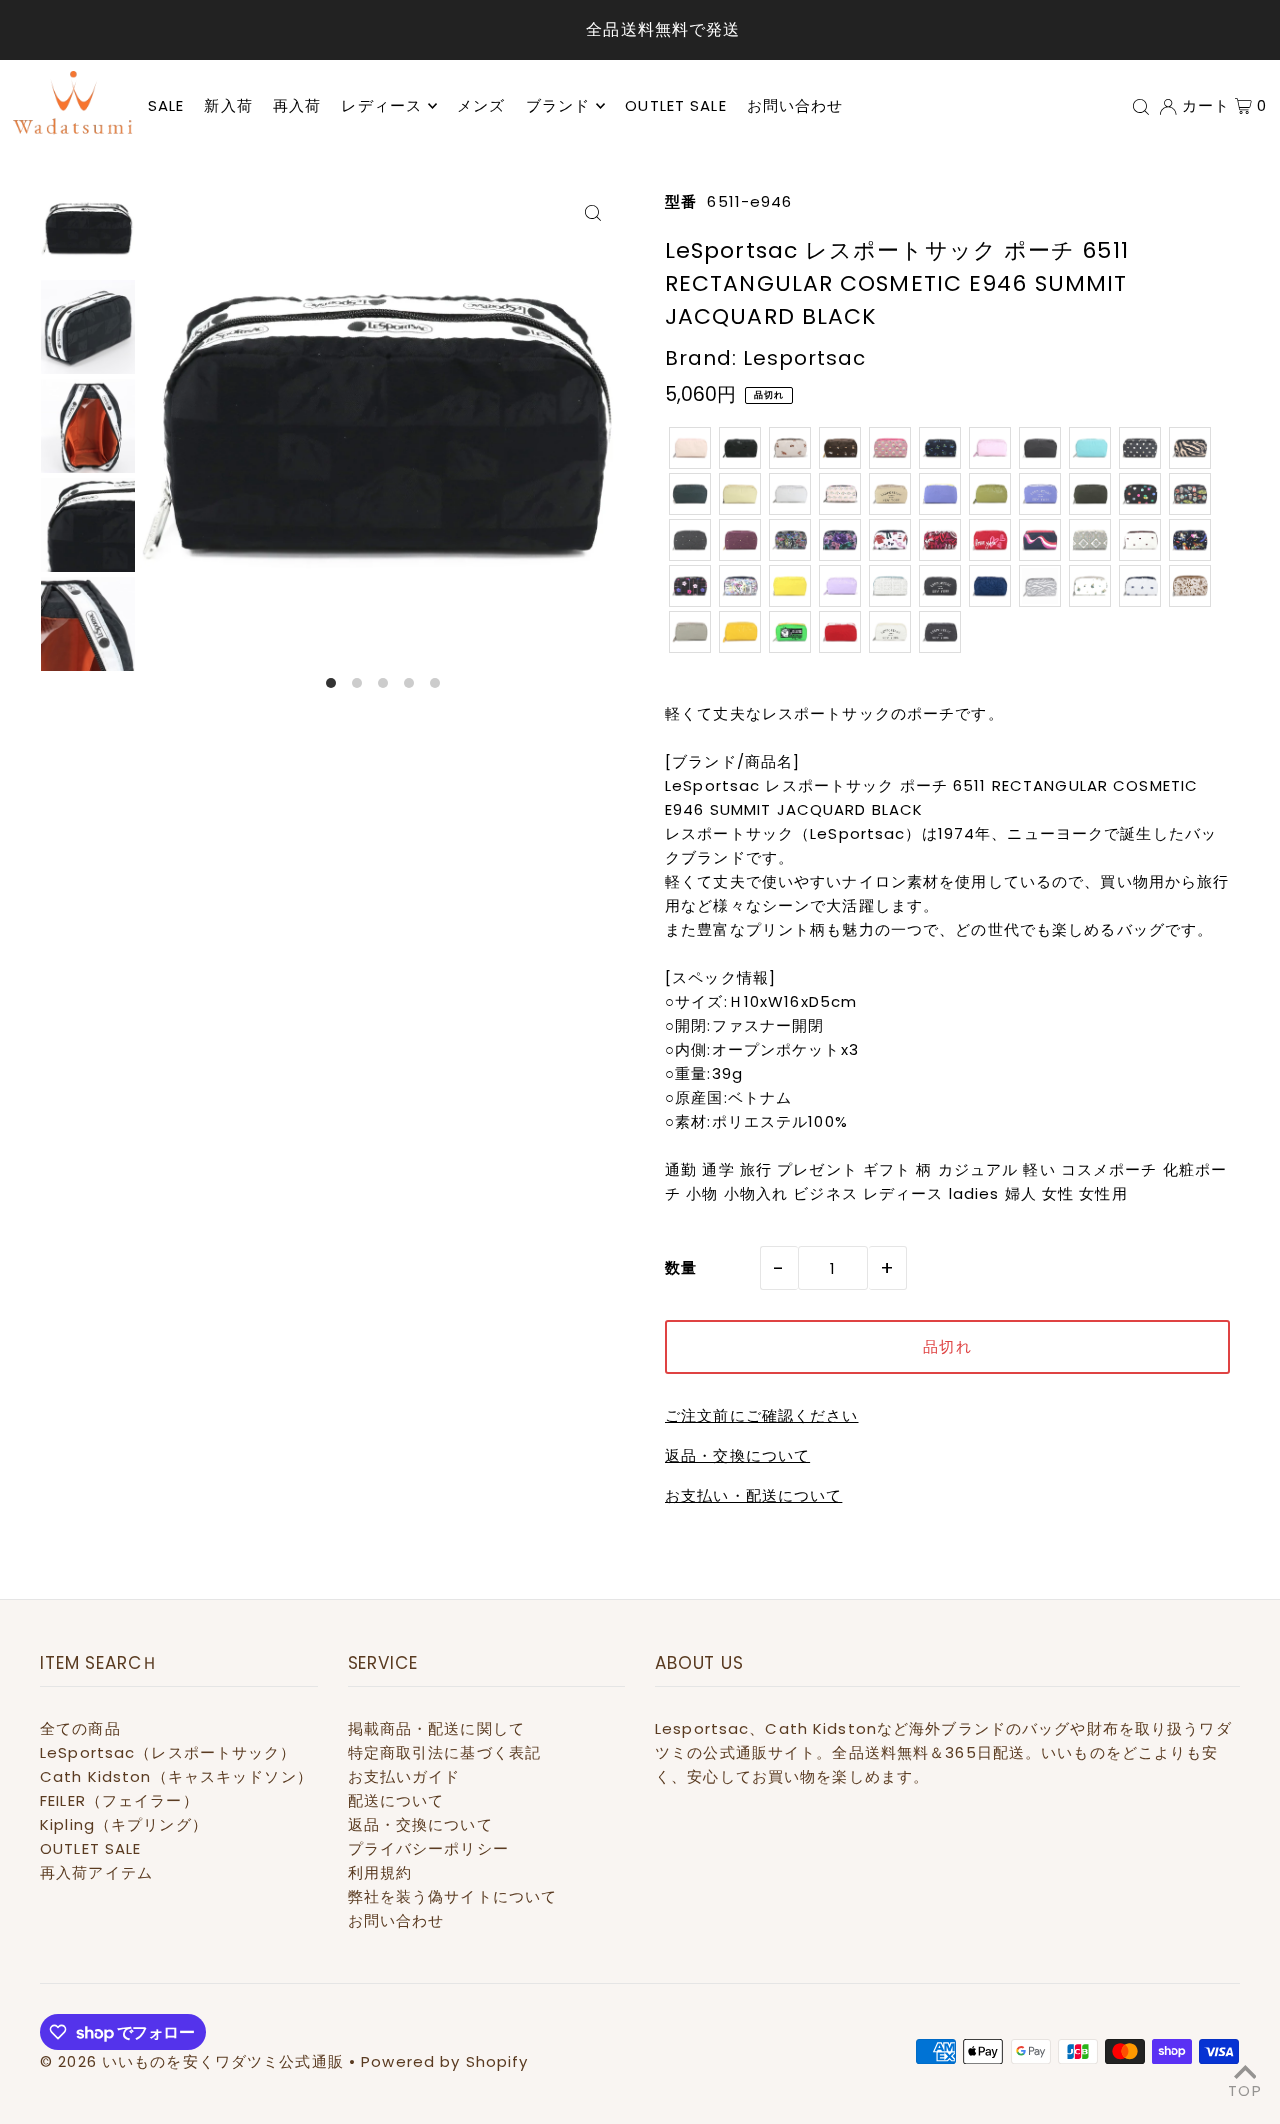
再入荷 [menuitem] (297, 105)
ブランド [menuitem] (558, 105)
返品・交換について (737, 1455)
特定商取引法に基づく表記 (445, 1752)
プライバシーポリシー (428, 1848)
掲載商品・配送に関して (436, 1728)
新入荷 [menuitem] (228, 105)
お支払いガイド (404, 1776)
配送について (396, 1800)
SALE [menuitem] (166, 105)
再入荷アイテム (96, 1872)
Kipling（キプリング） (124, 1824)
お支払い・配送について (753, 1495)
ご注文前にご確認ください (762, 1415)
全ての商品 (80, 1728)
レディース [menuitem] (381, 105)
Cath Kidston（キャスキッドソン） (176, 1776)
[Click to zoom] (592, 212)
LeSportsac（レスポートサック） (168, 1752)
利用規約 (380, 1872)
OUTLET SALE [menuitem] (675, 105)
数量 (681, 1267)
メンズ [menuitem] (481, 105)
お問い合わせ (396, 1920)
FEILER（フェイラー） (119, 1800)
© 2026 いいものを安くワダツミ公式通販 (192, 2061)
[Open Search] (1141, 106)
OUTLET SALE (90, 1848)
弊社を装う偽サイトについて (453, 1896)
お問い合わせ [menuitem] (795, 105)
